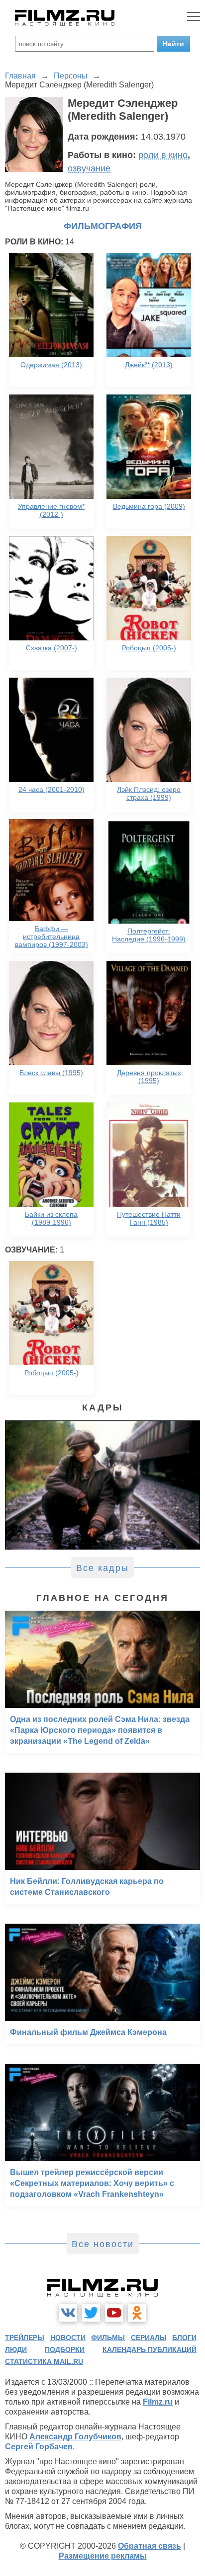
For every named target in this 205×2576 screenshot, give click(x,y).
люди (16, 2349)
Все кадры (102, 1568)
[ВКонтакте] (68, 2313)
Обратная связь (150, 2546)
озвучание (89, 168)
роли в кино (163, 155)
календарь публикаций (150, 2349)
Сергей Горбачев (39, 2447)
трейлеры (25, 2338)
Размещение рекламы (103, 2556)
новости (68, 2338)
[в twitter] (91, 2313)
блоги (184, 2338)
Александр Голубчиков (75, 2437)
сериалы (149, 2338)
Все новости (103, 2244)
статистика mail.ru (44, 2361)
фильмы (108, 2338)
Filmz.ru (158, 2402)
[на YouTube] (114, 2313)
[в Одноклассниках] (137, 2313)
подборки (65, 2349)
